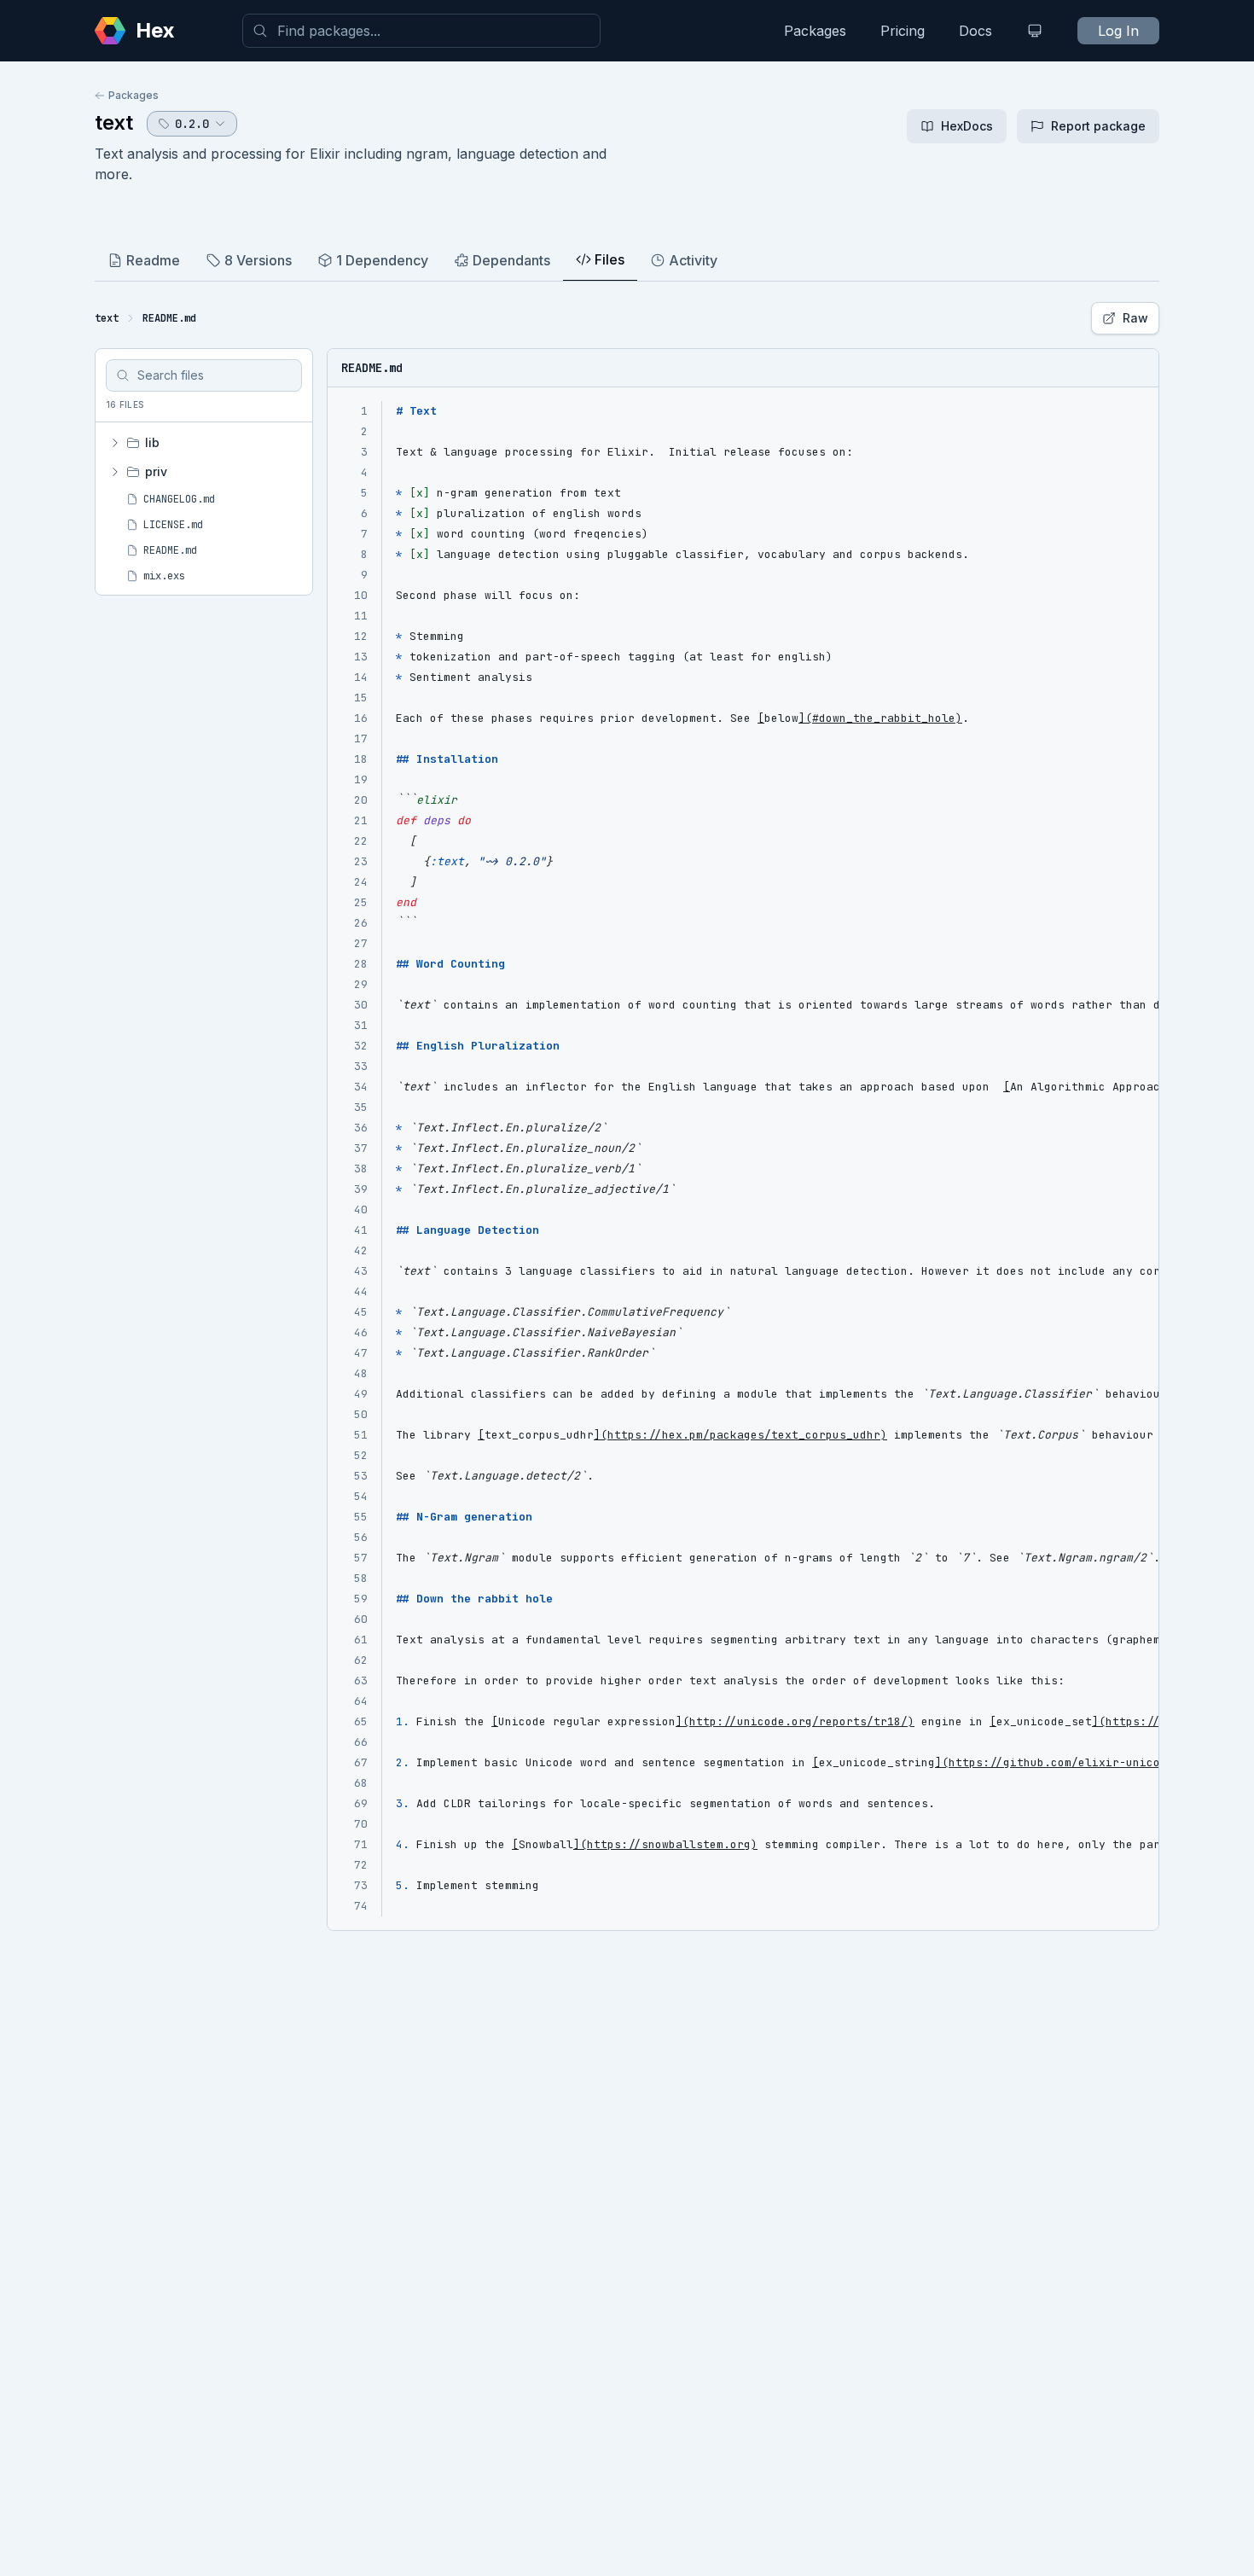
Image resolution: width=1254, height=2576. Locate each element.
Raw (1135, 318)
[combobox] (421, 31)
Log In (1118, 31)
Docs (975, 31)
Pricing (903, 31)
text (114, 122)
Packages (815, 31)
